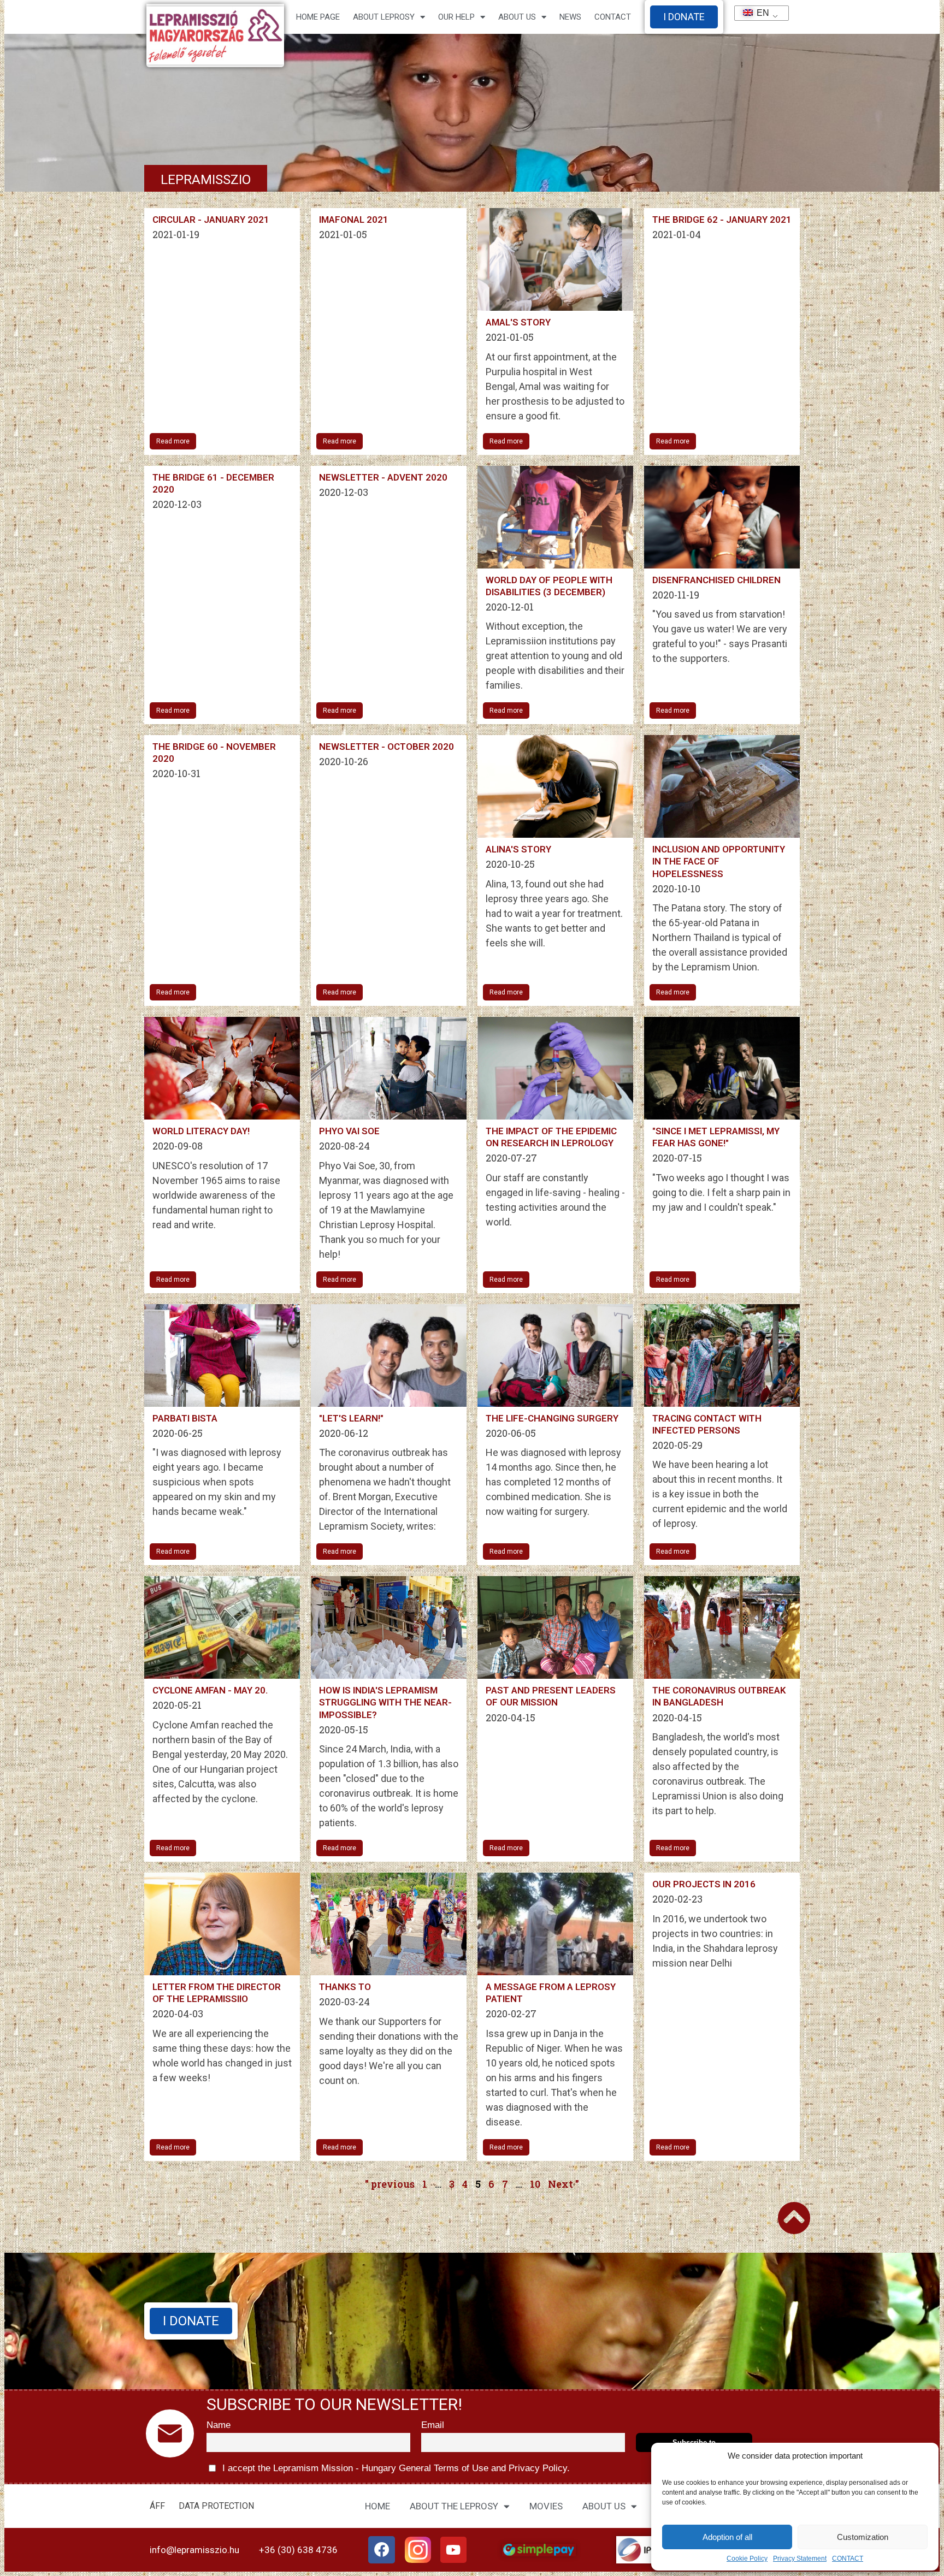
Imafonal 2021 (354, 220)
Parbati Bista (185, 1418)
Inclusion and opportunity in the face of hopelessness (719, 861)
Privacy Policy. (538, 2468)
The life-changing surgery (552, 1418)
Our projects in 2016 (704, 1884)
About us (517, 17)
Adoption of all (727, 2537)
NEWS (570, 17)
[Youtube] (453, 2550)
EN (758, 13)
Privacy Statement (800, 2559)
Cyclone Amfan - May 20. (210, 1690)
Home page (318, 17)
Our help (456, 17)
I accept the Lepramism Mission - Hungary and (395, 2468)
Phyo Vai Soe (349, 1131)
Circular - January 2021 (211, 220)
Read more (173, 441)
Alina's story (518, 849)
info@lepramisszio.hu (194, 2550)
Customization (863, 2537)
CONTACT (848, 2559)
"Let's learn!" (351, 1418)
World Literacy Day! (201, 1131)
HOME (377, 2506)
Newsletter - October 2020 (387, 747)
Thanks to (345, 1987)
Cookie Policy (747, 2559)
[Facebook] (382, 2550)
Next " (564, 2184)
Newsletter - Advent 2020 (383, 477)
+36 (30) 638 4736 (298, 2550)
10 (535, 2184)
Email (433, 2425)
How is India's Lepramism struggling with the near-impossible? (385, 1702)
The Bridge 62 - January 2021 (722, 220)
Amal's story (518, 322)
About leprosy (384, 17)
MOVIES (546, 2506)
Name (219, 2425)
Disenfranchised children (716, 580)
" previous (390, 2184)
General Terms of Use (444, 2468)
